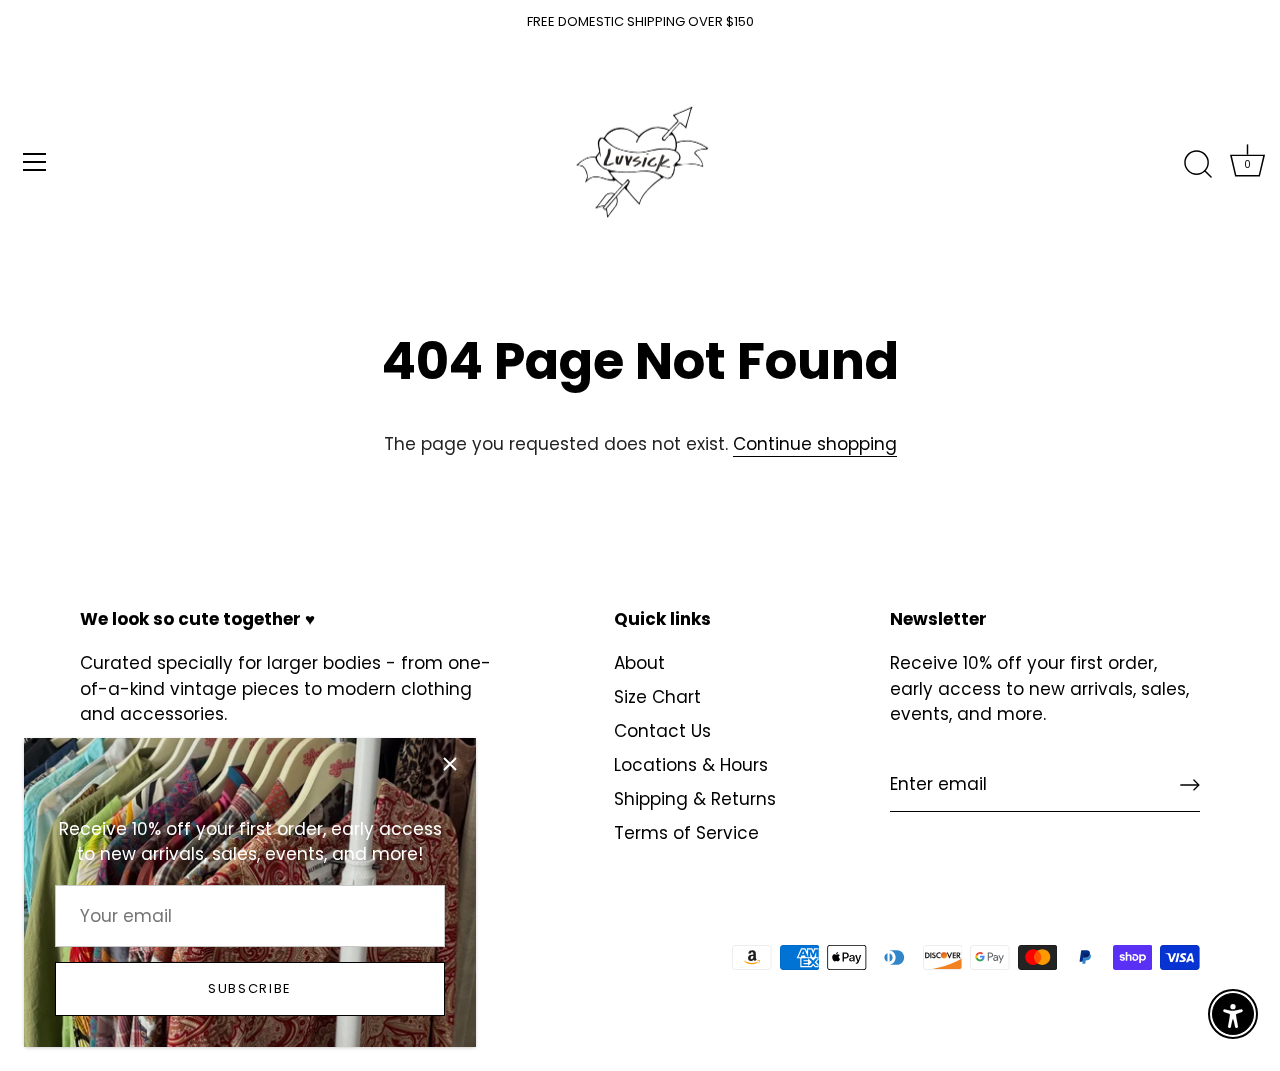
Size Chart (657, 697)
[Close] (450, 764)
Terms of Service (686, 833)
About (639, 663)
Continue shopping (815, 444)
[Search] (1198, 165)
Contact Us (662, 731)
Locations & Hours (691, 765)
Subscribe (250, 988)
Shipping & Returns (695, 799)
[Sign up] (1190, 785)
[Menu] (35, 162)
